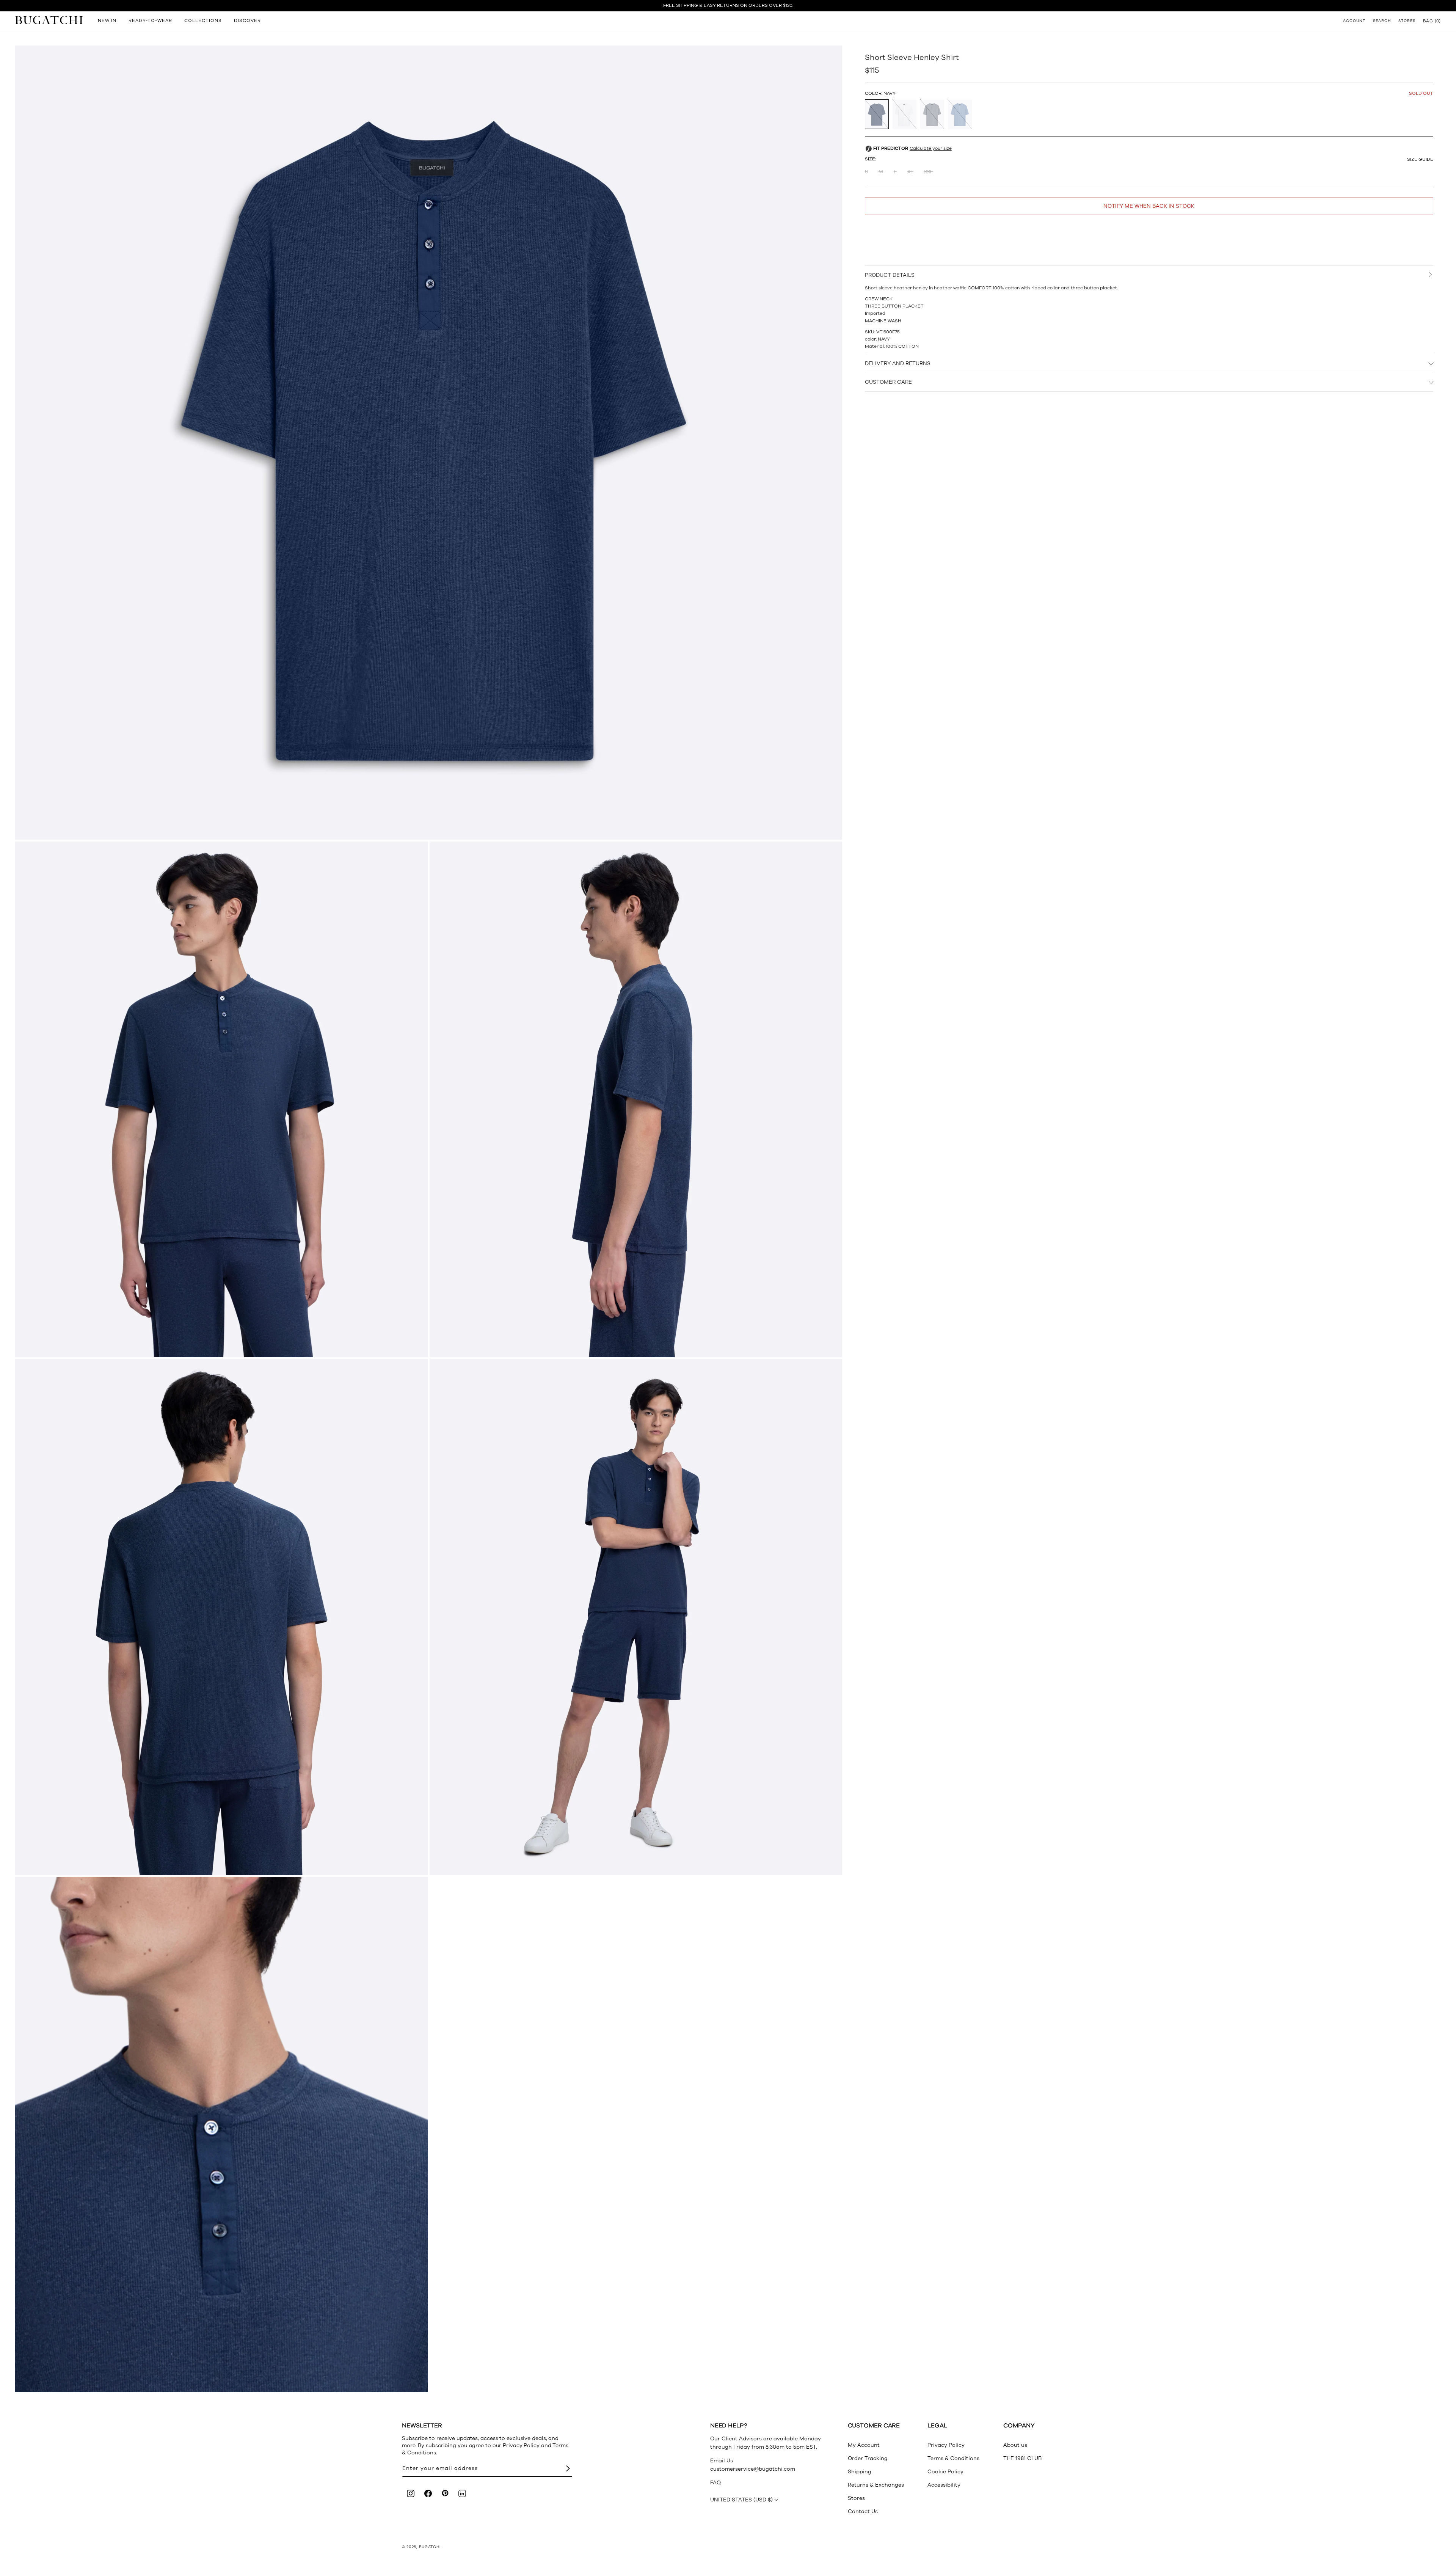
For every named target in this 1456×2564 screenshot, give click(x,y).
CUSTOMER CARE (888, 382)
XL (910, 172)
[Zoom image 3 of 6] (636, 1099)
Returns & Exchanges (876, 2485)
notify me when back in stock (1149, 206)
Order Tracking (868, 2458)
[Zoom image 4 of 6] (221, 1617)
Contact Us (863, 2511)
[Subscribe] (568, 2469)
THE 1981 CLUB (1022, 2458)
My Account (864, 2445)
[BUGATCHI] (49, 20)
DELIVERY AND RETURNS (898, 363)
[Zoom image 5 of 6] (636, 1617)
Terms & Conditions (953, 2458)
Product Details (890, 275)
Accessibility (944, 2485)
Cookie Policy (945, 2472)
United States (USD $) (741, 2500)
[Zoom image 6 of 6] (221, 2135)
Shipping (860, 2472)
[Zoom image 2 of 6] (221, 1099)
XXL (929, 172)
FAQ (715, 2483)
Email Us (722, 2461)
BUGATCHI (430, 2547)
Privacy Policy (946, 2445)
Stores (856, 2498)
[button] (1432, 21)
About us (1015, 2445)
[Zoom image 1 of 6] (429, 443)
